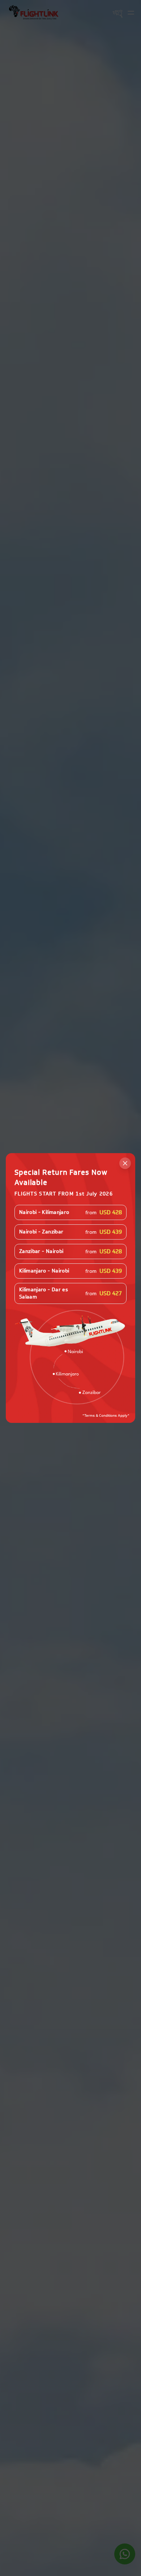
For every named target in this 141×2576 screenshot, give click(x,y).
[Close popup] (125, 1163)
